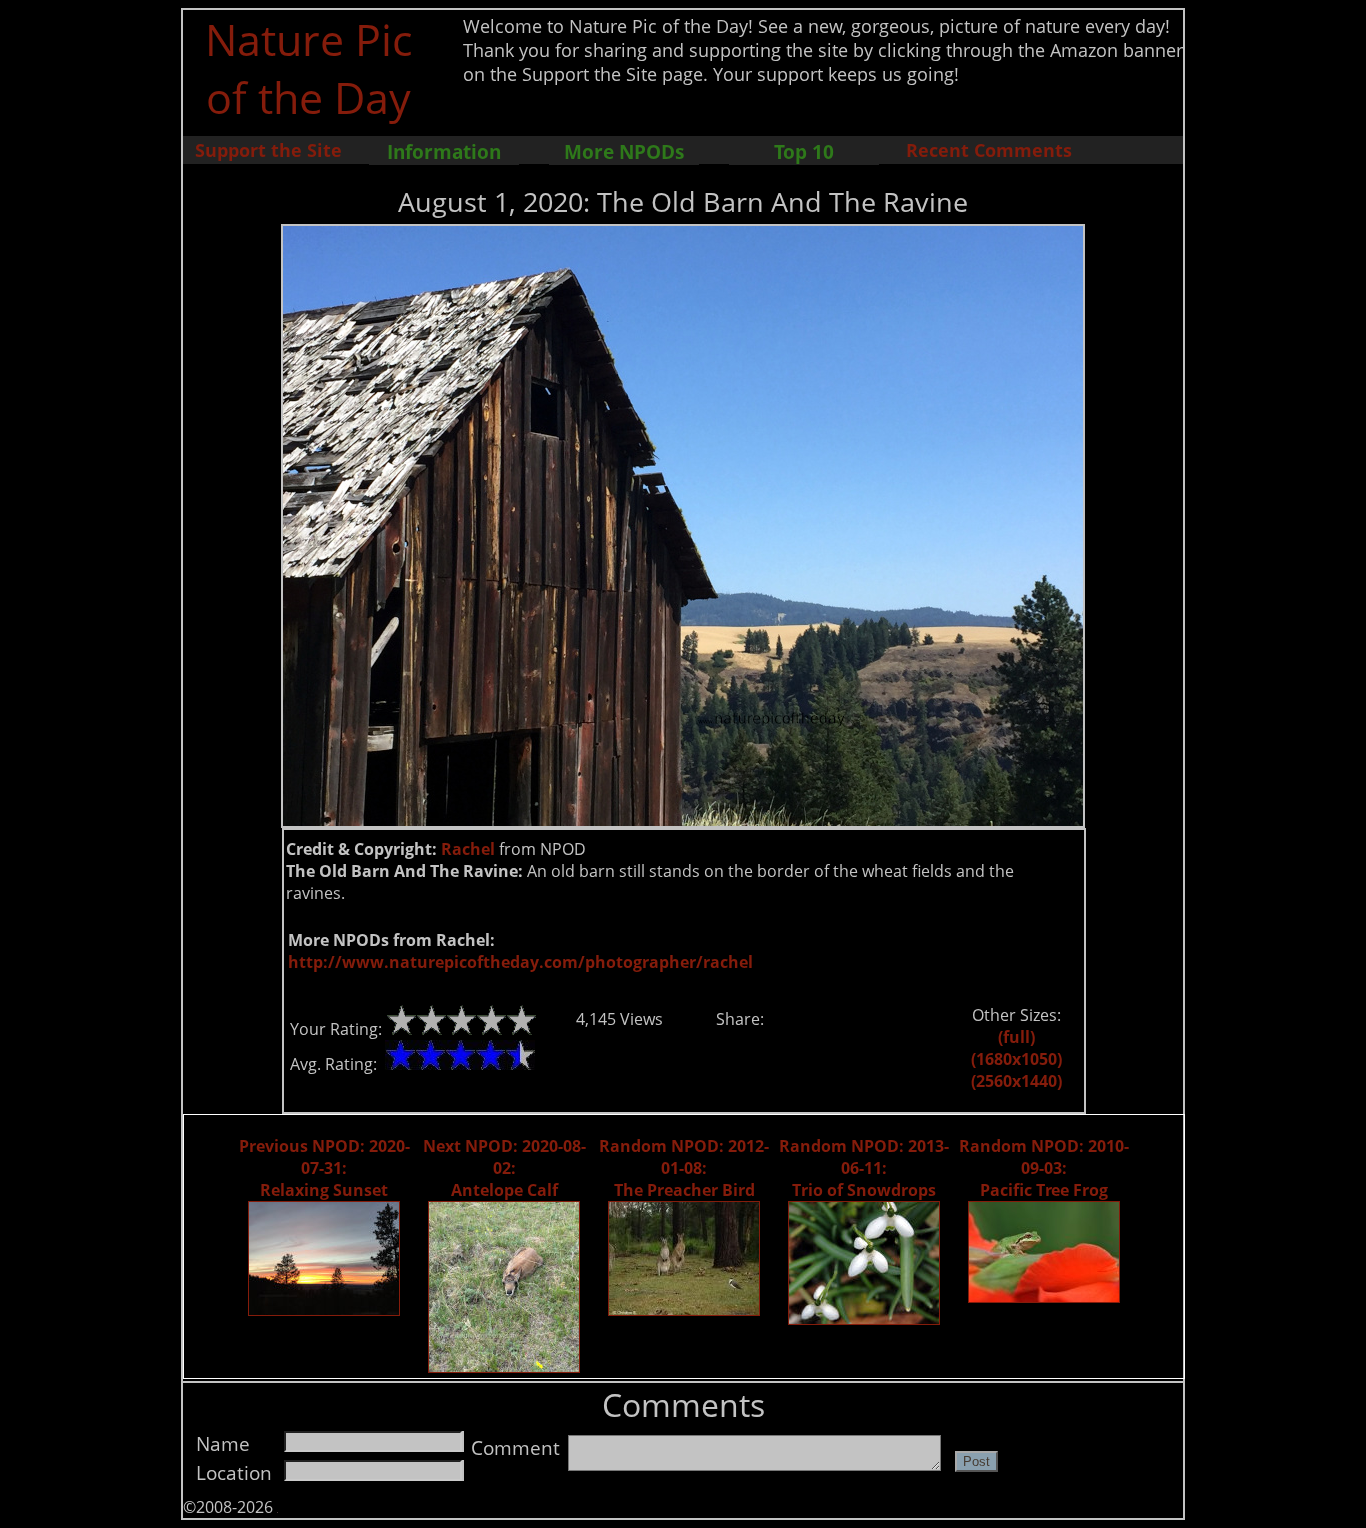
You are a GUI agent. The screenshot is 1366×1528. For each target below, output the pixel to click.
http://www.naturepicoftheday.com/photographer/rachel (520, 962)
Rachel (468, 849)
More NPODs (624, 151)
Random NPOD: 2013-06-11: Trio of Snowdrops (864, 1168)
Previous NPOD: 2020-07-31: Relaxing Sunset (324, 1168)
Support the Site (268, 150)
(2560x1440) (1016, 1081)
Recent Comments (989, 150)
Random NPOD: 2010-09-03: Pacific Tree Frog (1044, 1168)
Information (444, 151)
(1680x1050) (1016, 1059)
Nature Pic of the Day (308, 68)
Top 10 (804, 151)
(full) (1016, 1037)
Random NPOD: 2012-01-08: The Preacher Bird (684, 1168)
